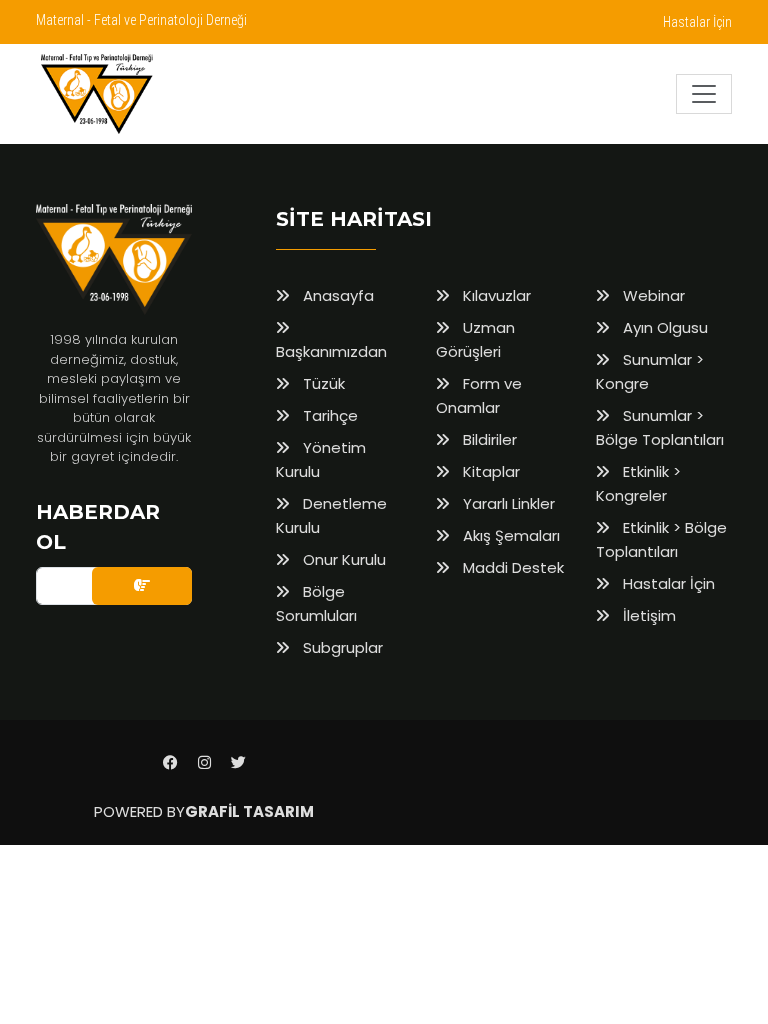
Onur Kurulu (342, 559)
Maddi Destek (511, 567)
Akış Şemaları (509, 535)
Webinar (652, 295)
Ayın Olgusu (663, 327)
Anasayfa (336, 295)
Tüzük (322, 383)
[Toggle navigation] (704, 94)
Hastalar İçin (697, 22)
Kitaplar (489, 471)
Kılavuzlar (495, 295)
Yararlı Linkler (507, 503)
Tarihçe (328, 415)
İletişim (647, 615)
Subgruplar (341, 647)
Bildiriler (488, 439)
